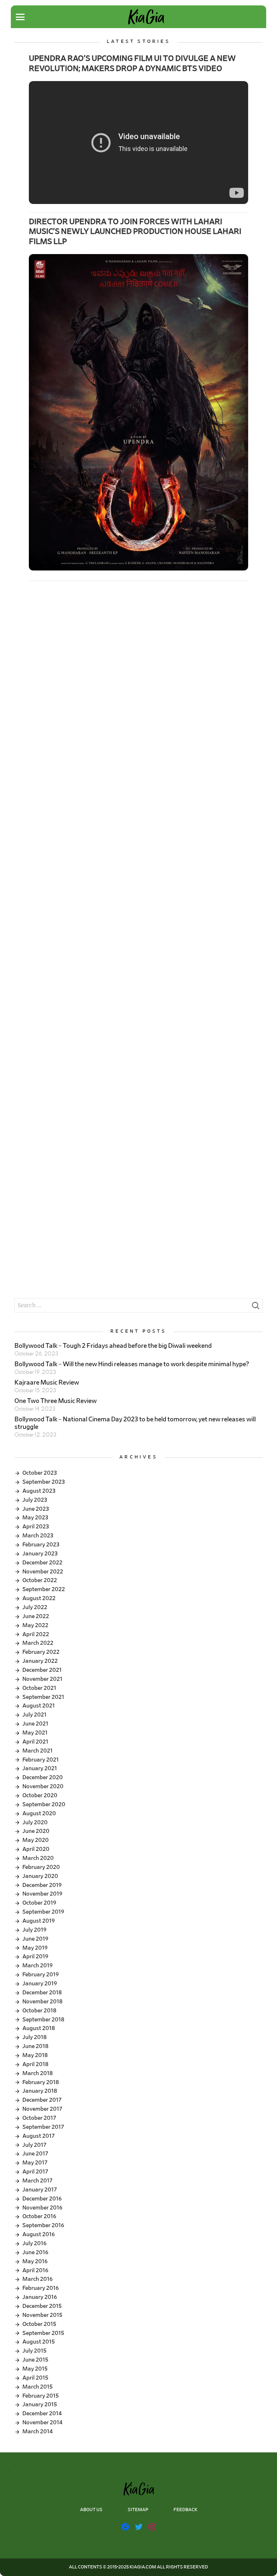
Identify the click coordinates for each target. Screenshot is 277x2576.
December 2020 (43, 1777)
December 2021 (42, 1670)
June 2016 (35, 2252)
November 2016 (42, 2208)
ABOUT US (91, 2510)
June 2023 (36, 1509)
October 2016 (39, 2216)
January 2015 (40, 2404)
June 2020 (36, 1831)
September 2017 (43, 2127)
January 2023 (40, 1554)
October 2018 (39, 2011)
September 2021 (43, 1697)
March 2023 (38, 1536)
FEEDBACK (185, 2510)
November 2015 (42, 2315)
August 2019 (39, 1921)
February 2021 (41, 1760)
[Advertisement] (138, 646)
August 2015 (39, 2342)
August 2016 (39, 2234)
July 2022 (35, 1607)
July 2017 (34, 2145)
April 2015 (35, 2378)
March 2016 (38, 2279)
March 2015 (38, 2387)
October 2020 (40, 1795)
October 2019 (39, 1903)
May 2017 (35, 2163)
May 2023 (35, 1518)
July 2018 (34, 2037)
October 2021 (39, 1688)
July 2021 (34, 1715)
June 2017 (35, 2154)
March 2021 (38, 1751)
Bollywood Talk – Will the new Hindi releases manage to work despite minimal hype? (132, 1364)
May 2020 (36, 1840)
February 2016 (41, 2288)
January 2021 (40, 1768)
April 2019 (35, 1957)
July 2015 (34, 2351)
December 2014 (42, 2413)
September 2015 (43, 2333)
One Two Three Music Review (56, 1401)
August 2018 (39, 2028)
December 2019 (42, 1885)
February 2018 (41, 2082)
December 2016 (42, 2199)
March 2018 (38, 2073)
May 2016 (35, 2261)
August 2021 (39, 1706)
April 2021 (35, 1742)
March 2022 (38, 1643)
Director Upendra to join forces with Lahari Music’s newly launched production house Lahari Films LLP (135, 232)
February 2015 (41, 2396)
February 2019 (41, 1975)
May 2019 (35, 1948)
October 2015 (39, 2324)
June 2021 (35, 1724)
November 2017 (42, 2109)
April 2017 (35, 2172)
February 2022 (41, 1652)
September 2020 (44, 1804)
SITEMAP (138, 2510)
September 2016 (43, 2225)
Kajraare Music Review (47, 1383)
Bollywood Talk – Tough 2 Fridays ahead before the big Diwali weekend (113, 1346)
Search (255, 1307)
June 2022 (36, 1616)
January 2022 (40, 1661)
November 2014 (42, 2422)
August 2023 (39, 1491)
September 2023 (44, 1482)
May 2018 (35, 2055)
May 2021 (35, 1733)
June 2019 (35, 1939)
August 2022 (39, 1598)
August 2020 (39, 1813)
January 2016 (40, 2297)
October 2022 (40, 1580)
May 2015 (35, 2369)
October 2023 (40, 1473)
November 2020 (43, 1786)
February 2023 (41, 1545)
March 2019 (38, 1966)
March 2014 (38, 2431)
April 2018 (35, 2064)
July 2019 (34, 1930)
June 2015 (35, 2360)
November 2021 (42, 1679)
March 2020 (38, 1858)
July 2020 (35, 1822)
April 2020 (36, 1849)
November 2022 (43, 1572)
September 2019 (43, 1912)
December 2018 (42, 1993)
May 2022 (35, 1625)
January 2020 (40, 1876)
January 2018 (40, 2091)
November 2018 (42, 2002)
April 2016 (35, 2270)
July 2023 (35, 1500)
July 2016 (34, 2243)
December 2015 (42, 2306)
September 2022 (44, 1589)
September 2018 (43, 2020)
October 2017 (39, 2118)
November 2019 (42, 1894)
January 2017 (40, 2190)
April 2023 (36, 1527)
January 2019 (40, 1984)
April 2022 (36, 1634)
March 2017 (38, 2181)
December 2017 (42, 2100)
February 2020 (41, 1867)
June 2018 (35, 2046)
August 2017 (39, 2136)
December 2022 (42, 1563)
